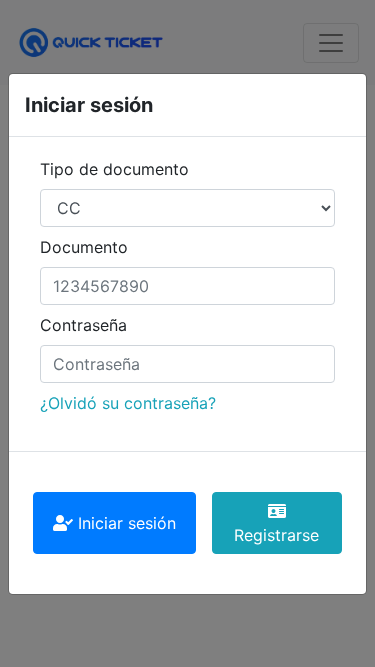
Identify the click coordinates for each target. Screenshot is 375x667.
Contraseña (83, 325)
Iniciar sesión (124, 523)
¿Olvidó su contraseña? (128, 403)
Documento (84, 247)
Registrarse (276, 535)
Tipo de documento (114, 169)
